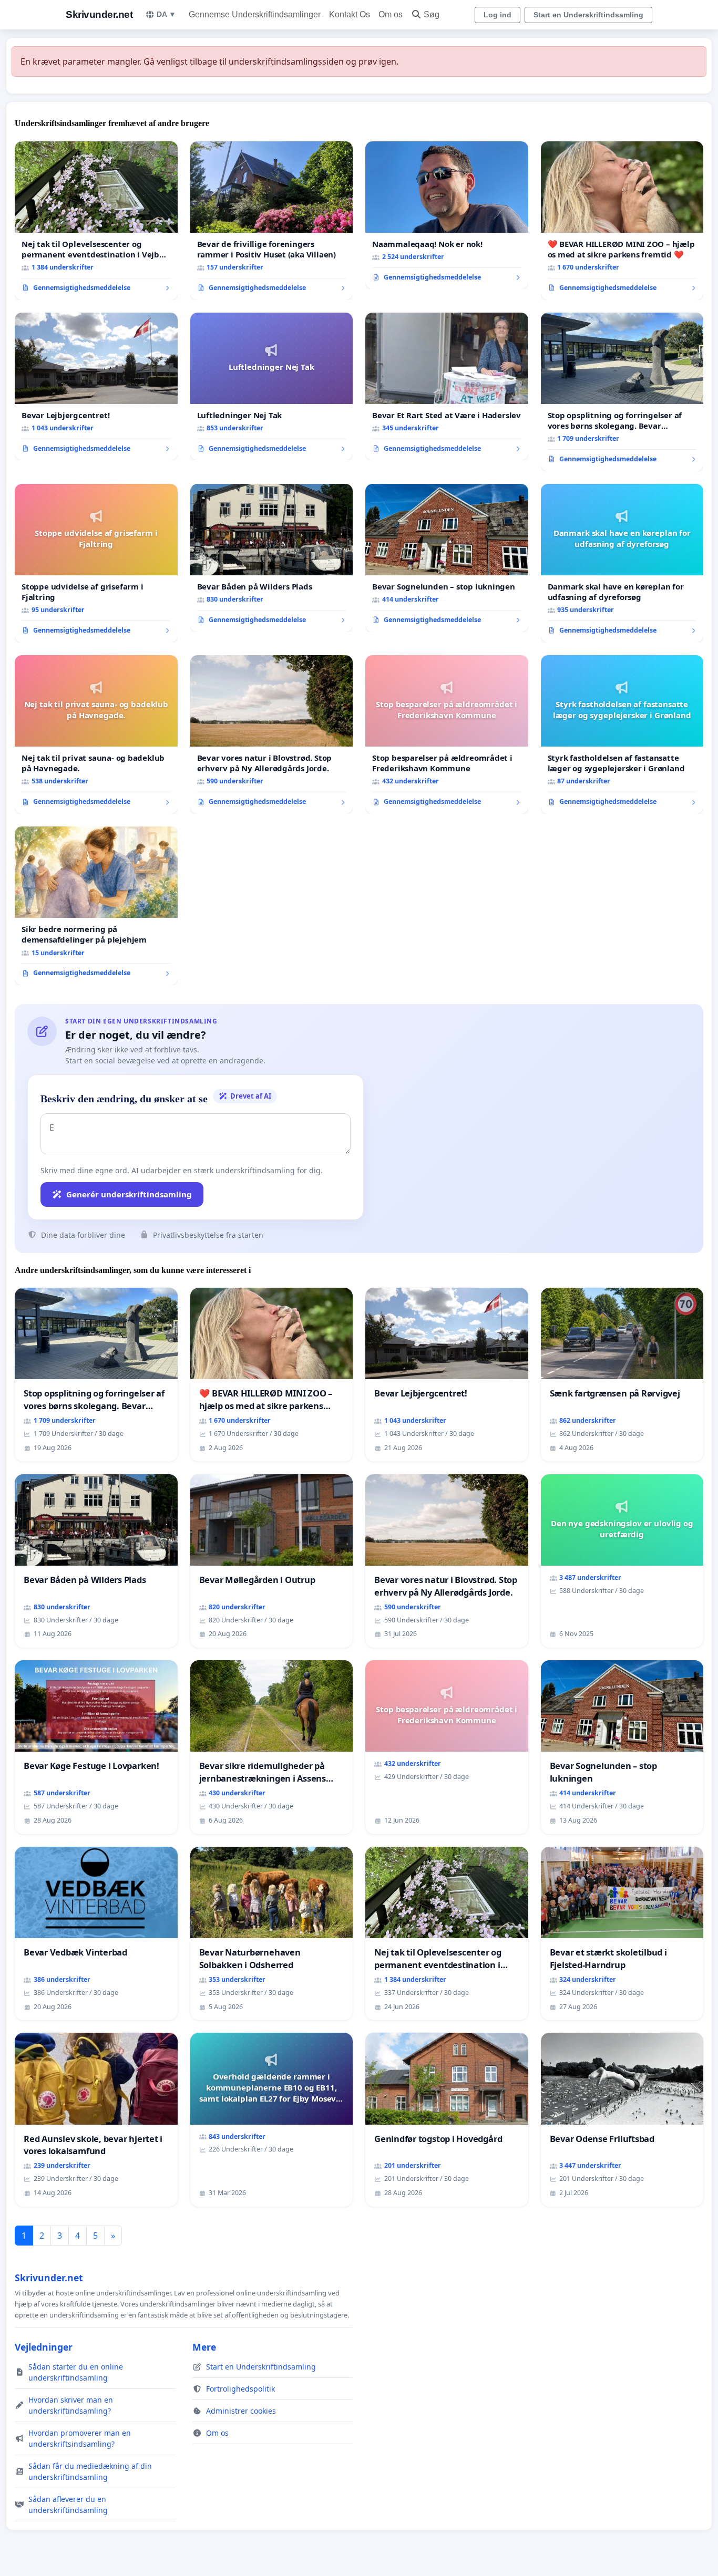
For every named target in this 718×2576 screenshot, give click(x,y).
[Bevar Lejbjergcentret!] (96, 387)
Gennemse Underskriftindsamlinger (255, 14)
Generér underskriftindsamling (129, 1194)
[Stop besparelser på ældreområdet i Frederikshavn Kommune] (447, 734)
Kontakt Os (350, 14)
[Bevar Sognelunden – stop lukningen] (447, 558)
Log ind (498, 15)
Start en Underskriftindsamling (588, 15)
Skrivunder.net (99, 14)
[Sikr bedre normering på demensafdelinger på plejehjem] (96, 906)
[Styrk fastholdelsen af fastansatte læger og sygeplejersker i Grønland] (622, 734)
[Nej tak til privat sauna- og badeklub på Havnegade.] (96, 734)
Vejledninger (44, 2347)
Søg (432, 14)
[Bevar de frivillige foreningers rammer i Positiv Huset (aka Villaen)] (272, 221)
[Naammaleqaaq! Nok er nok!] (447, 215)
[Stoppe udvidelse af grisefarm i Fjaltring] (96, 563)
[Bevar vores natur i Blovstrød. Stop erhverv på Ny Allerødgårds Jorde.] (272, 734)
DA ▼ (166, 14)
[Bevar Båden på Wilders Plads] (272, 558)
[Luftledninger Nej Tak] (272, 387)
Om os (391, 14)
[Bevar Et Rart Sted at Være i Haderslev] (447, 387)
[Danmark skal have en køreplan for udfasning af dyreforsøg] (622, 563)
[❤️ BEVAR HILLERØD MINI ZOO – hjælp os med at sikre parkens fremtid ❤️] (622, 221)
